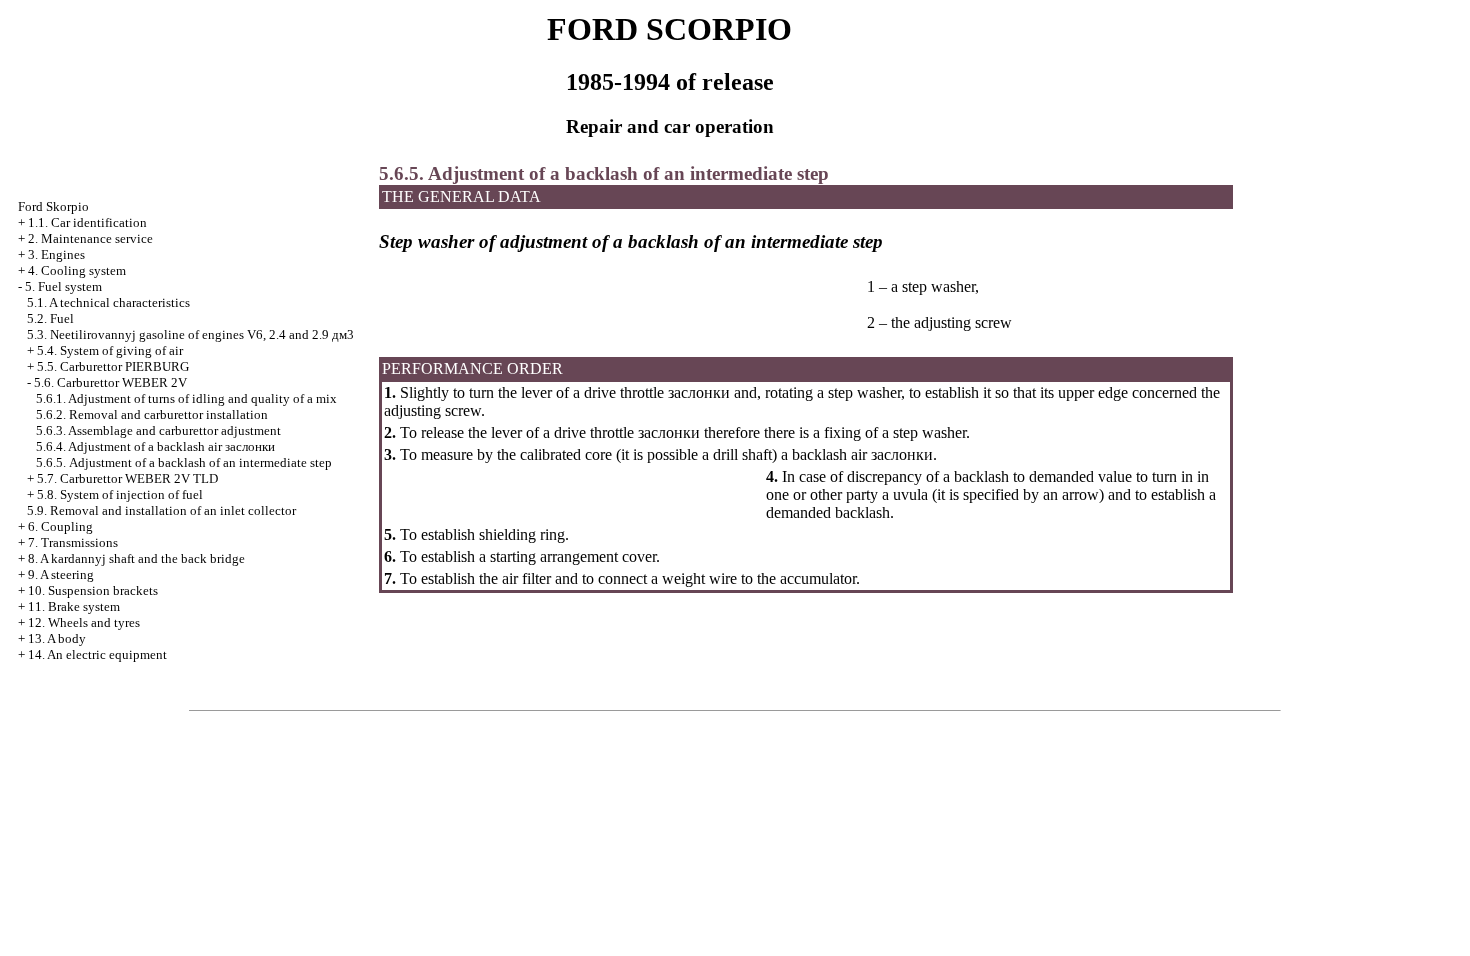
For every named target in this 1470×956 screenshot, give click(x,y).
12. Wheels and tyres (84, 622)
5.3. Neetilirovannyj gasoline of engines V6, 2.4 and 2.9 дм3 (190, 334)
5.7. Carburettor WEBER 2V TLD (127, 478)
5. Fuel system (63, 286)
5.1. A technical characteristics (108, 302)
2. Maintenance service (90, 238)
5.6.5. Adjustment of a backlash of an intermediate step (184, 462)
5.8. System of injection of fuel (120, 494)
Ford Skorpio (53, 206)
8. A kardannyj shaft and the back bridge (136, 558)
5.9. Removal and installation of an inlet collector (161, 510)
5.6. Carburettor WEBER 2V (110, 382)
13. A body (57, 638)
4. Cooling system (77, 270)
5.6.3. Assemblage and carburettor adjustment (158, 430)
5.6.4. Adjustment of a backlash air (155, 446)
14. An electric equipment (97, 654)
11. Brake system (74, 606)
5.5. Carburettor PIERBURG (113, 366)
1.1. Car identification (87, 222)
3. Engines (56, 254)
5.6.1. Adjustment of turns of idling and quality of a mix (186, 398)
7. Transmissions (73, 542)
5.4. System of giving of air (110, 350)
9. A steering (61, 574)
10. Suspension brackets (93, 590)
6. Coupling (60, 526)
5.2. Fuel (50, 318)
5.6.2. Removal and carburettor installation (152, 414)
